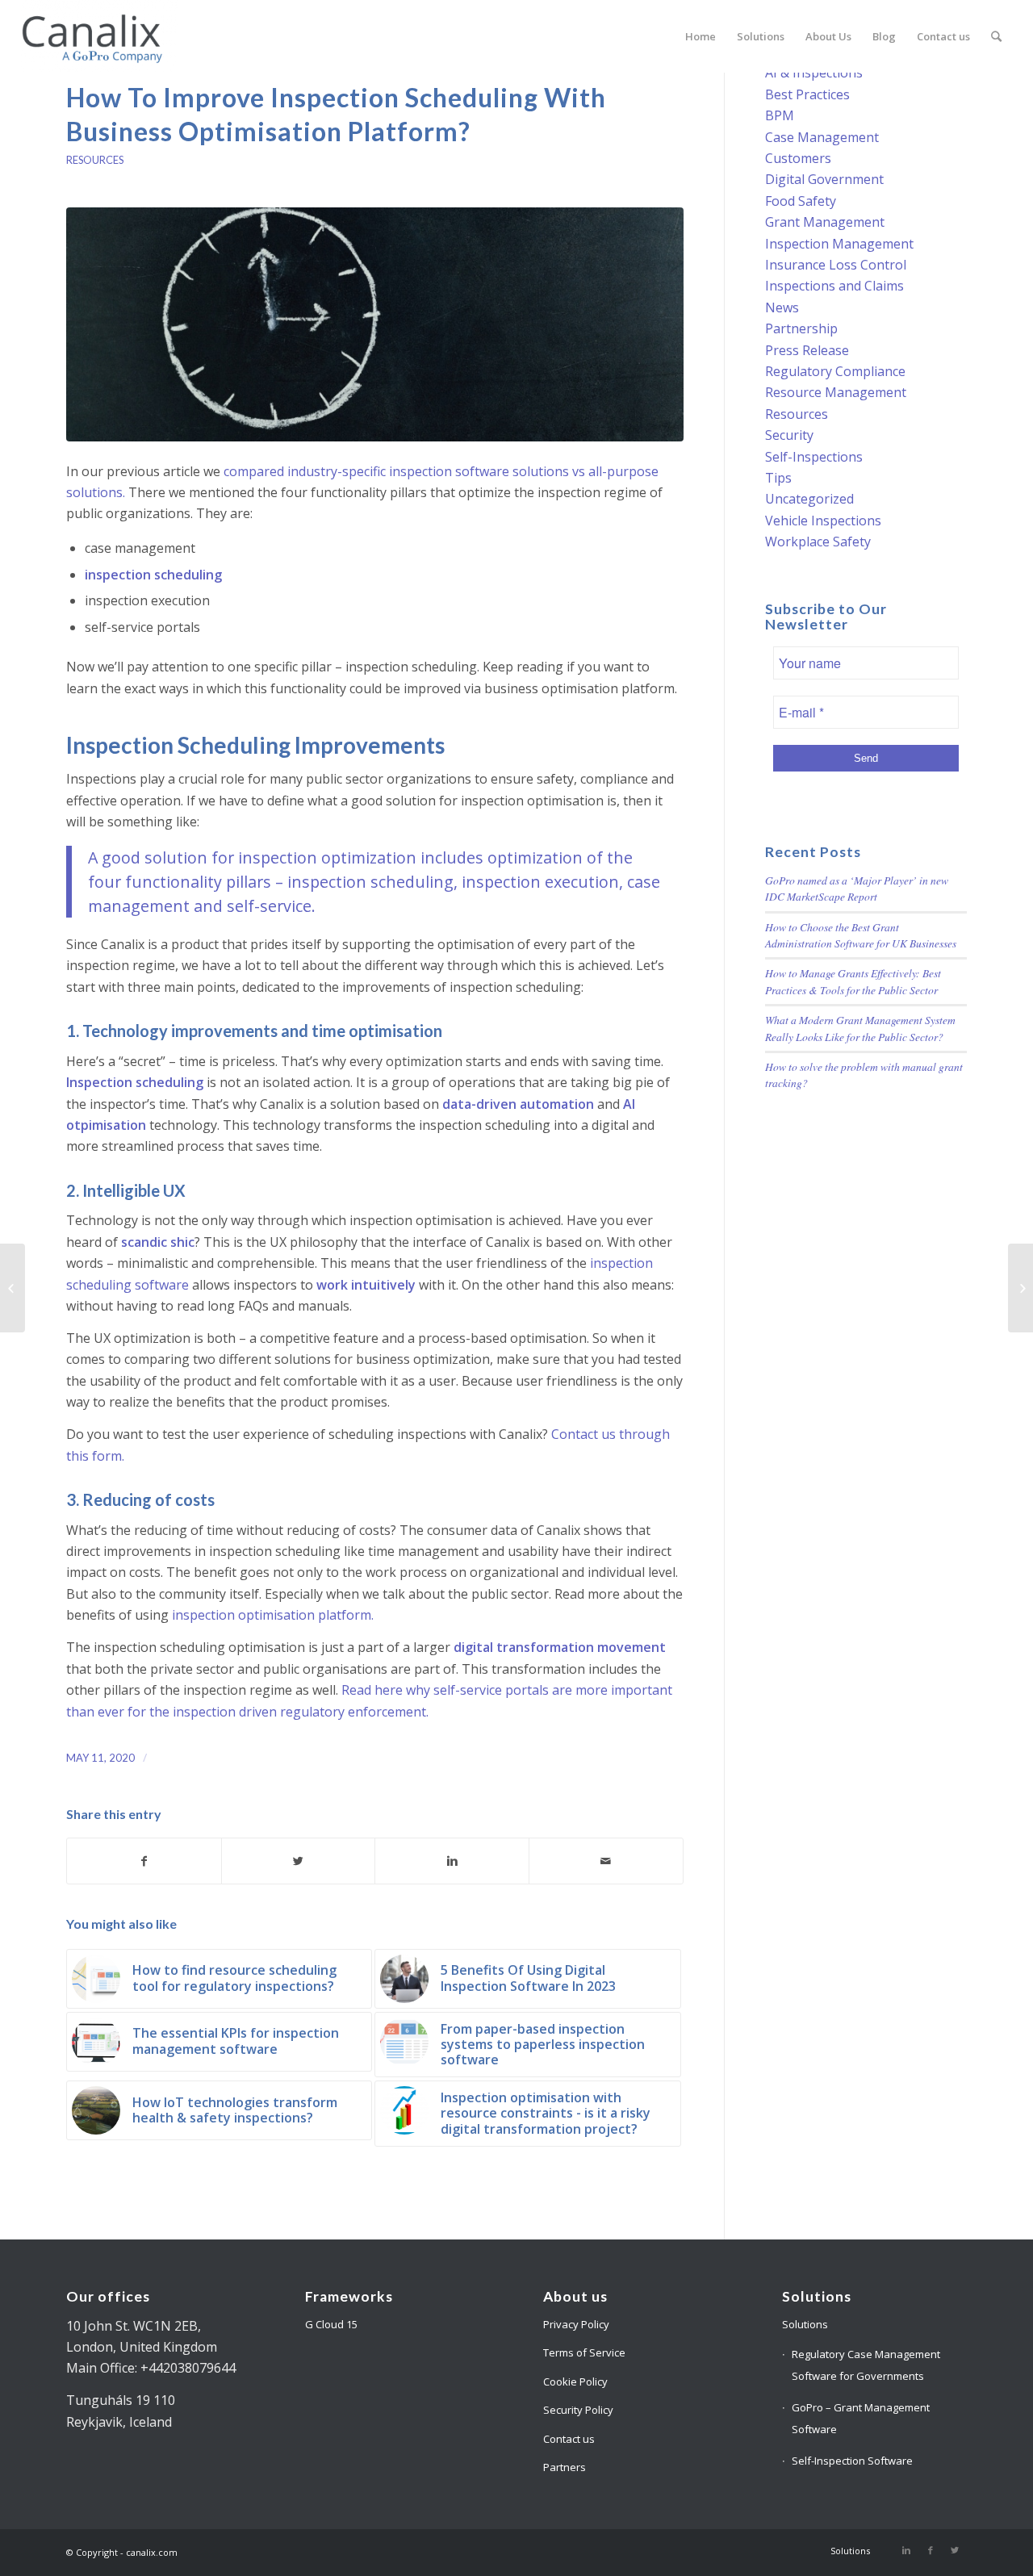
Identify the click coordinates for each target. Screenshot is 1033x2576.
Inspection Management (839, 244)
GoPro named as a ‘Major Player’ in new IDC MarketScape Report (857, 888)
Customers (798, 158)
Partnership (801, 328)
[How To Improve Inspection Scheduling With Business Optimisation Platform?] (375, 324)
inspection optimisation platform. (273, 1615)
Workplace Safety (818, 542)
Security (789, 435)
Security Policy (578, 2410)
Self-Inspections (814, 457)
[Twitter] (955, 2550)
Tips (778, 478)
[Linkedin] (906, 2550)
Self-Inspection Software (852, 2461)
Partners (565, 2467)
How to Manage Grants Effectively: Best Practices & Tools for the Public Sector (853, 981)
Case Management (822, 137)
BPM (780, 115)
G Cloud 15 (331, 2324)
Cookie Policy (575, 2382)
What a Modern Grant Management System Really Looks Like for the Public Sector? (860, 1028)
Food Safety (801, 201)
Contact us (569, 2439)
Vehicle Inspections (823, 521)
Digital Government (824, 179)
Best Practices (807, 94)
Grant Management (825, 222)
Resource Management (836, 392)
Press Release (807, 350)
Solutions (805, 2324)
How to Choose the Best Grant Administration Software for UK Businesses (861, 935)
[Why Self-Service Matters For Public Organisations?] (13, 1288)
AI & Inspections (814, 73)
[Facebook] (931, 2550)
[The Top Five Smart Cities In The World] (1020, 1288)
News (782, 307)
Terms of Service (584, 2352)
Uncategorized (809, 499)
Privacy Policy (576, 2324)
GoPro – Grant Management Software (861, 2418)
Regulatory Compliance (835, 371)
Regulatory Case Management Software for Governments (866, 2365)
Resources (95, 160)
